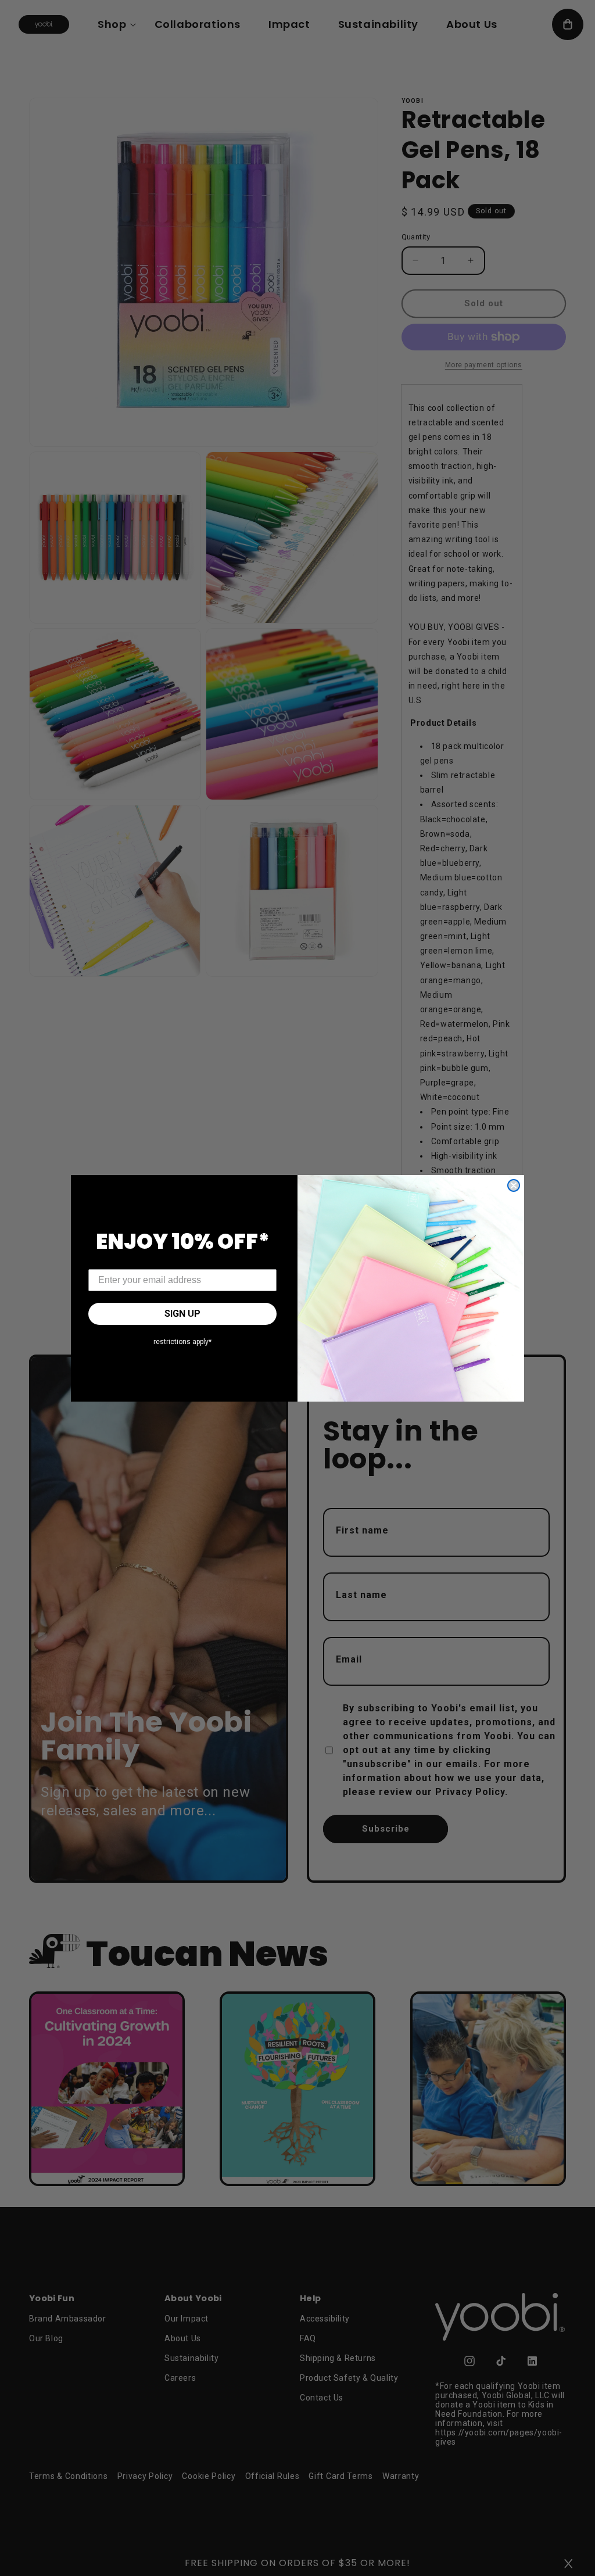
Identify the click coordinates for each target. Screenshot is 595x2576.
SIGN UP (182, 1314)
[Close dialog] (514, 1185)
